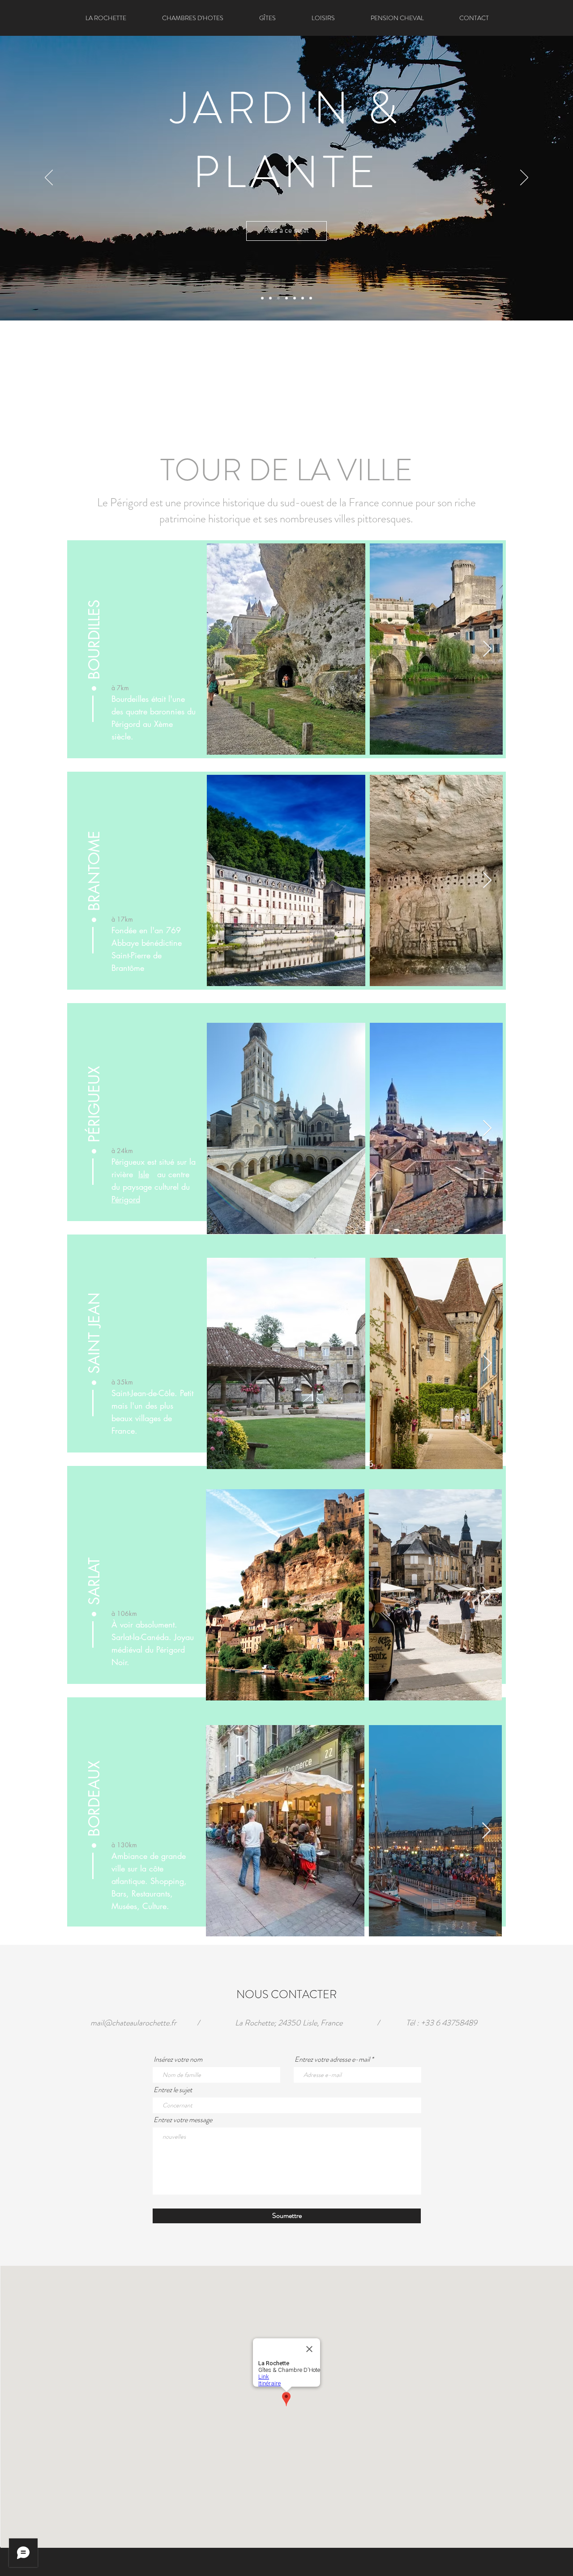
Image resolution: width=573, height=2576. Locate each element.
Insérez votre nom (178, 2059)
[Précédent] (49, 178)
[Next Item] (487, 881)
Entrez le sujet (173, 2090)
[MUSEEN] (270, 298)
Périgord (126, 1199)
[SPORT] (303, 298)
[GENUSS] (286, 298)
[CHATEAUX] (295, 298)
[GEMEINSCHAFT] (311, 298)
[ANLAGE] (278, 298)
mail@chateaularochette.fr (133, 2023)
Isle (144, 1174)
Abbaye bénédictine (147, 943)
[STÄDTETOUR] (262, 298)
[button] (323, 18)
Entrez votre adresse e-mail (332, 2059)
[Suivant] (524, 178)
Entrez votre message (183, 2120)
